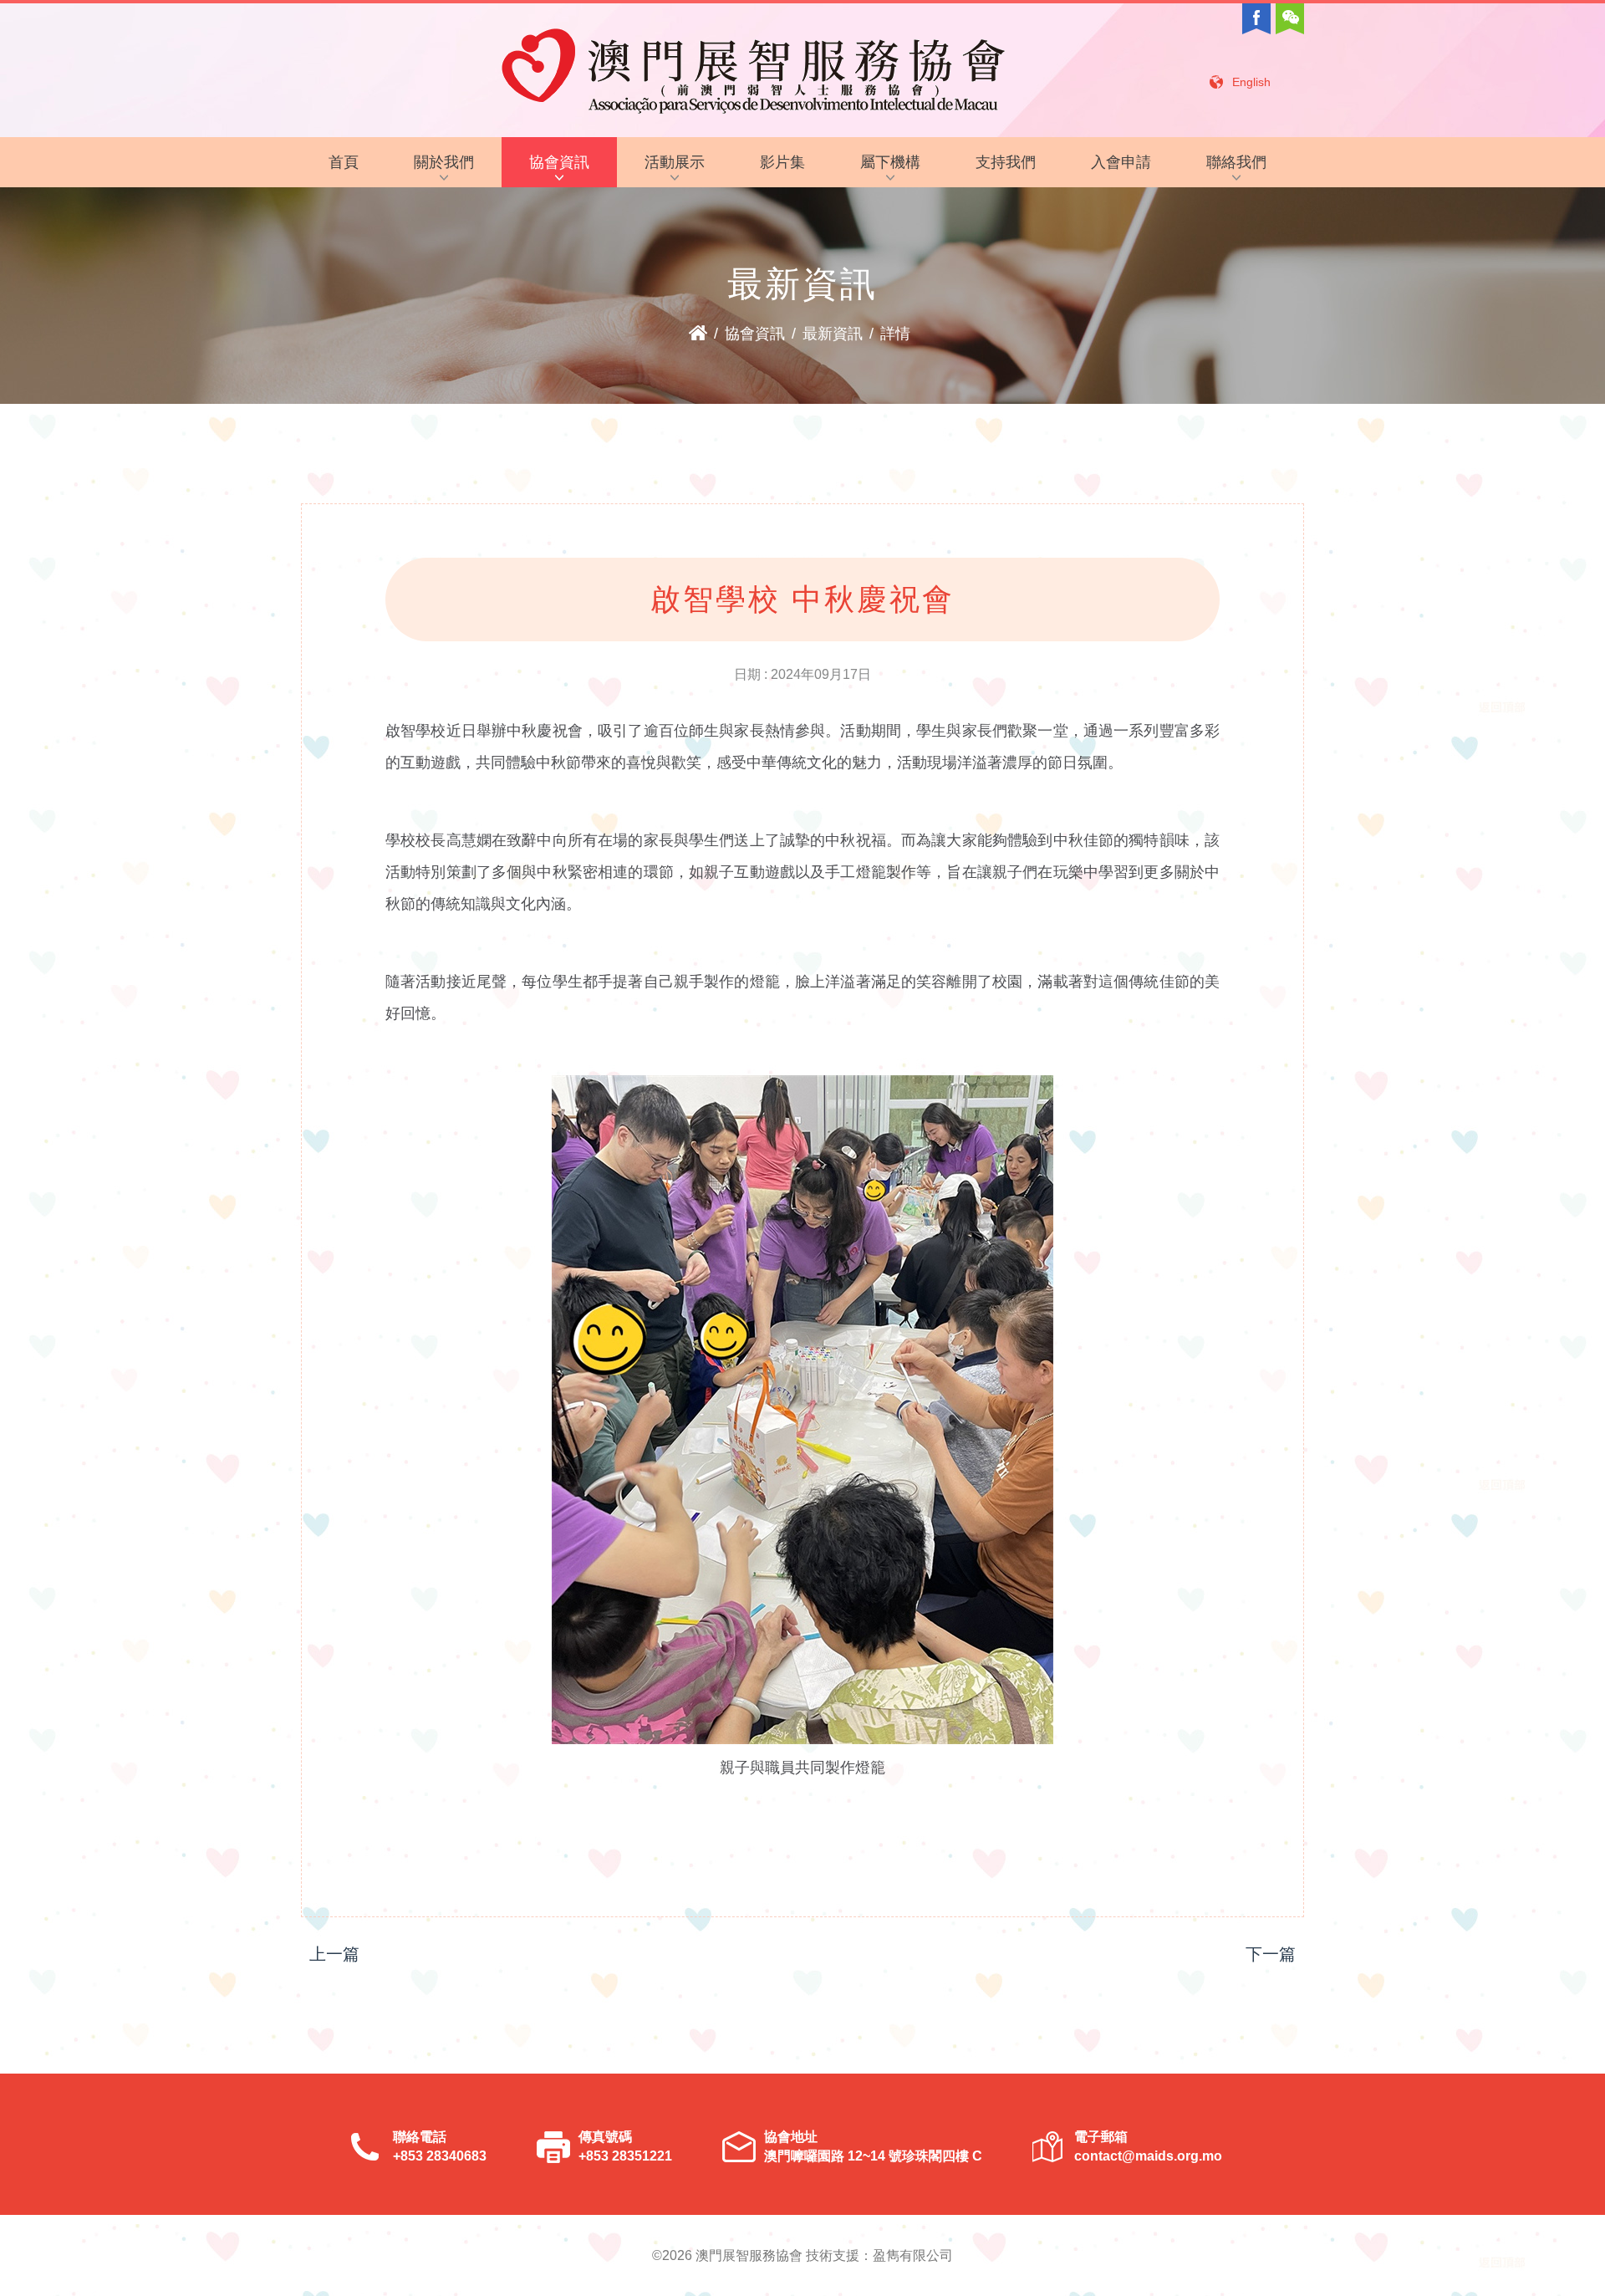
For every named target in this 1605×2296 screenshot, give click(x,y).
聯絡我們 (1236, 162)
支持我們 (1006, 162)
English (1251, 82)
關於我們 (444, 162)
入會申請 (1121, 162)
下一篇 (1271, 1954)
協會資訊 (559, 162)
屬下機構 (890, 162)
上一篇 (334, 1954)
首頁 (344, 162)
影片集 (782, 162)
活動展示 (675, 162)
